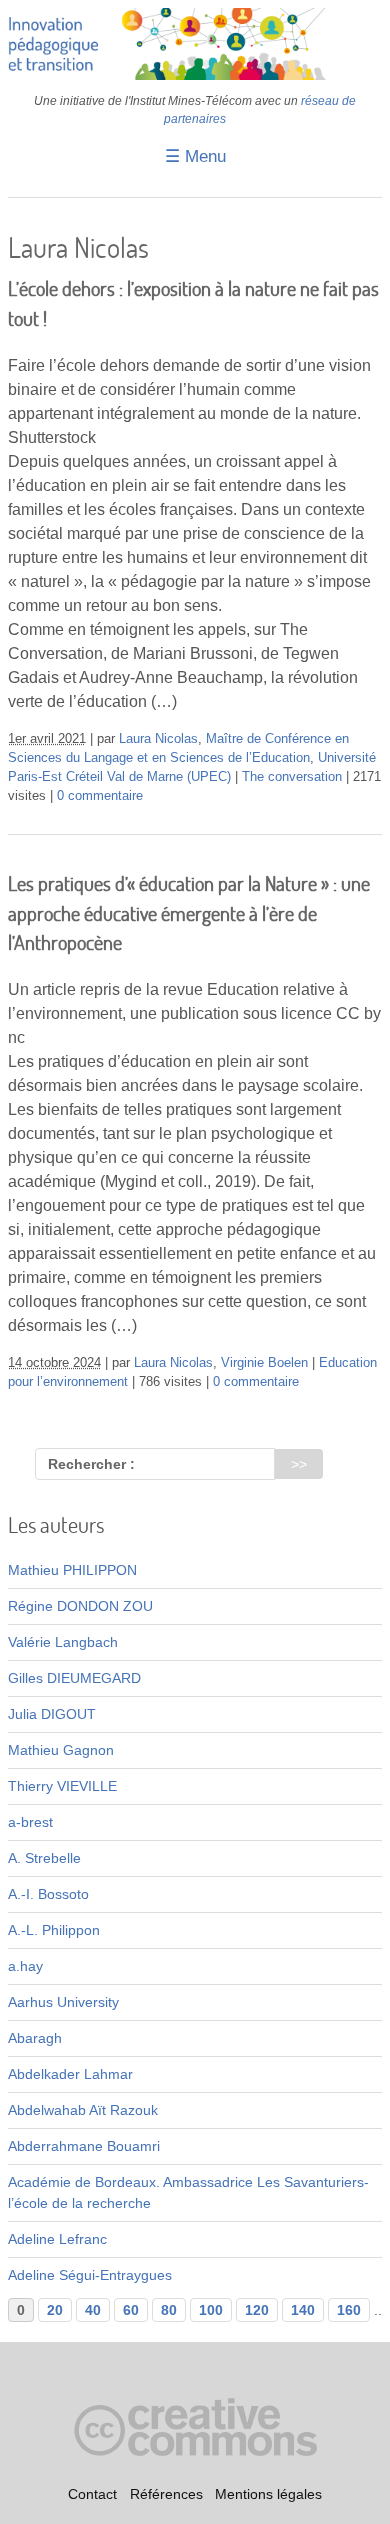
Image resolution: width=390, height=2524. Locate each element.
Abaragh (35, 2038)
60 (131, 2310)
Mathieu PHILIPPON (72, 1570)
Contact (92, 2494)
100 (211, 2310)
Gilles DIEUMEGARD (74, 1678)
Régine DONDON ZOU (80, 1606)
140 (303, 2310)
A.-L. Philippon (54, 1930)
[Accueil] (195, 75)
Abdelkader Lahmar (70, 2074)
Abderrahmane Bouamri (84, 2146)
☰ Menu (195, 156)
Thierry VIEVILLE (62, 1786)
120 (257, 2310)
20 (55, 2310)
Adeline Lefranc (57, 2239)
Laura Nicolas (158, 739)
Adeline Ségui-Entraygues (90, 2275)
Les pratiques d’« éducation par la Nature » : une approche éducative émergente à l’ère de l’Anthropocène (189, 913)
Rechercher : (91, 1464)
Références (166, 2494)
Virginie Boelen (264, 1363)
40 (93, 2310)
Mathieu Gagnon (61, 1750)
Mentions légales (268, 2494)
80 (169, 2310)
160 (349, 2310)
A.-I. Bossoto (48, 1894)
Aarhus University (63, 2002)
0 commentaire (100, 796)
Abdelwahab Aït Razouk (83, 2110)
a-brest (30, 1822)
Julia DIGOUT (52, 1714)
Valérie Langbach (63, 1642)
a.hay (25, 1966)
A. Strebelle (44, 1858)
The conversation (292, 777)
